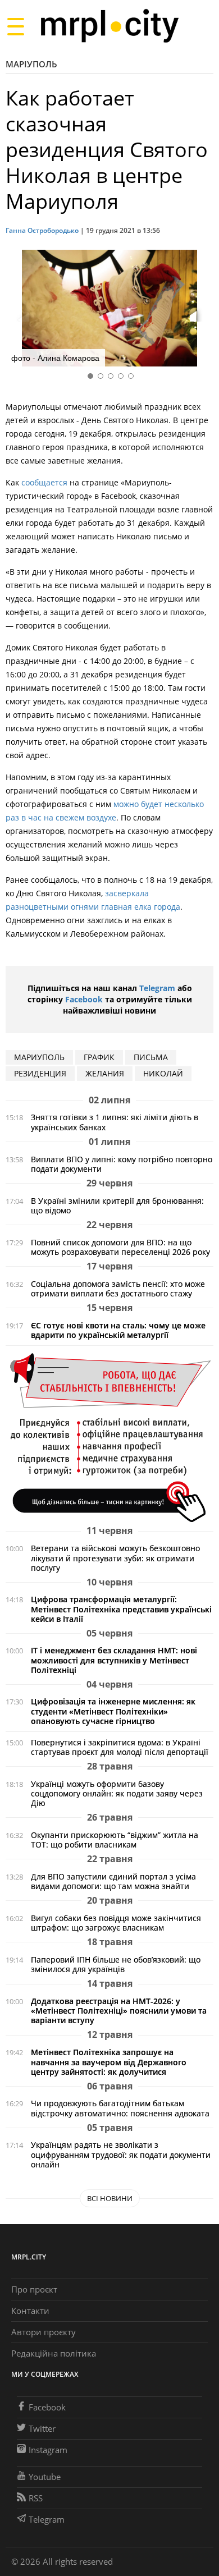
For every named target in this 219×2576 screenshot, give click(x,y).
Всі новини (110, 2198)
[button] (201, 310)
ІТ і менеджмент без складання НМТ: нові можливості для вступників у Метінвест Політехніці (114, 1660)
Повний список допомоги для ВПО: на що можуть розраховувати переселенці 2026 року (120, 1247)
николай (163, 1073)
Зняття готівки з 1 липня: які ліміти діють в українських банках (115, 1122)
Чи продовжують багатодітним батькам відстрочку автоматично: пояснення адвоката (120, 2108)
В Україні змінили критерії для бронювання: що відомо (117, 1206)
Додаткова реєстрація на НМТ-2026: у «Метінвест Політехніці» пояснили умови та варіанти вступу (119, 2011)
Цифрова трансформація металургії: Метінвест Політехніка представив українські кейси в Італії (121, 1609)
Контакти (30, 2311)
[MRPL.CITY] (109, 26)
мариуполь (39, 1057)
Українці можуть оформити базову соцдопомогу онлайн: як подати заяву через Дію (117, 1793)
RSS (36, 2498)
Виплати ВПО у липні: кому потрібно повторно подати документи (122, 1164)
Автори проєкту (44, 2332)
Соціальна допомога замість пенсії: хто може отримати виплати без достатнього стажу (118, 1289)
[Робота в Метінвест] (109, 1437)
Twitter (42, 2428)
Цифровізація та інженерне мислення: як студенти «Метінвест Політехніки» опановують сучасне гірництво (113, 1711)
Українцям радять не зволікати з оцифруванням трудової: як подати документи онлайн (121, 2154)
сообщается (44, 482)
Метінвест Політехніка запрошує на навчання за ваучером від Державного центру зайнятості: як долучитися (109, 2062)
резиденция (40, 1073)
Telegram (157, 988)
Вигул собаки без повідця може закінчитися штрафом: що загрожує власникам (116, 1923)
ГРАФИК (99, 1057)
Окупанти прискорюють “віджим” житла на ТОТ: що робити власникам (115, 1840)
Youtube (45, 2477)
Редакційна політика (54, 2353)
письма (151, 1057)
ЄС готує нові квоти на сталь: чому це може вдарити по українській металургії (118, 1330)
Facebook (84, 999)
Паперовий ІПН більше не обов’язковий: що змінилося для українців (116, 1964)
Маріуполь (31, 64)
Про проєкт (34, 2289)
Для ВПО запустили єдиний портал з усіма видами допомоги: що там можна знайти (113, 1881)
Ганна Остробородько (42, 230)
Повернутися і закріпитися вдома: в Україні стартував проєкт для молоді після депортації (120, 1747)
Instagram (48, 2450)
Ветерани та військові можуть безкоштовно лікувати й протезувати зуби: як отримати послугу (115, 1558)
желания (105, 1073)
